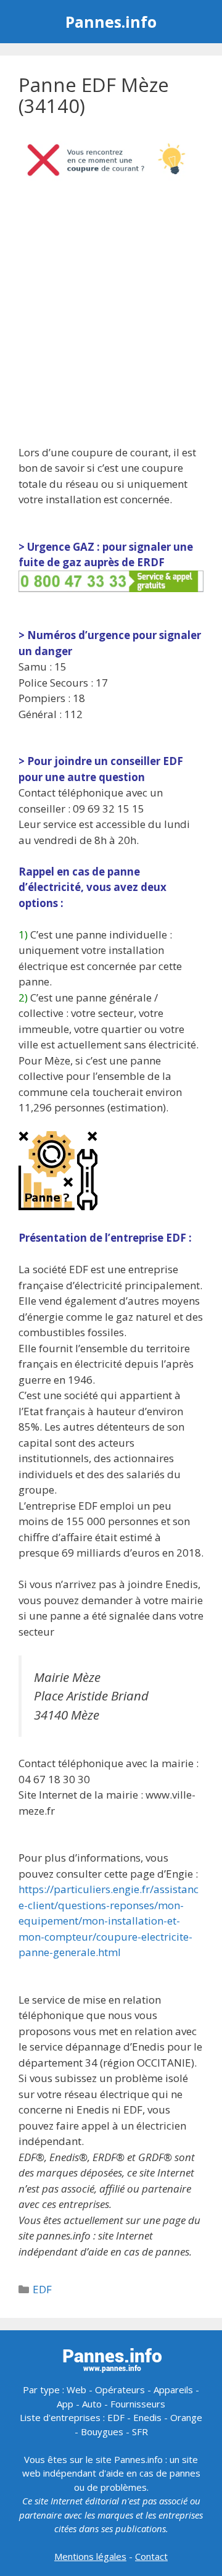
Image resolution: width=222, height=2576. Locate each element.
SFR (140, 2432)
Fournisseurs (138, 2404)
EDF (42, 2289)
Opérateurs (120, 2390)
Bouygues (102, 2432)
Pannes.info (111, 22)
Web (76, 2390)
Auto (92, 2404)
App (65, 2404)
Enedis (147, 2417)
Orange (186, 2417)
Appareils (173, 2390)
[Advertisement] (111, 317)
